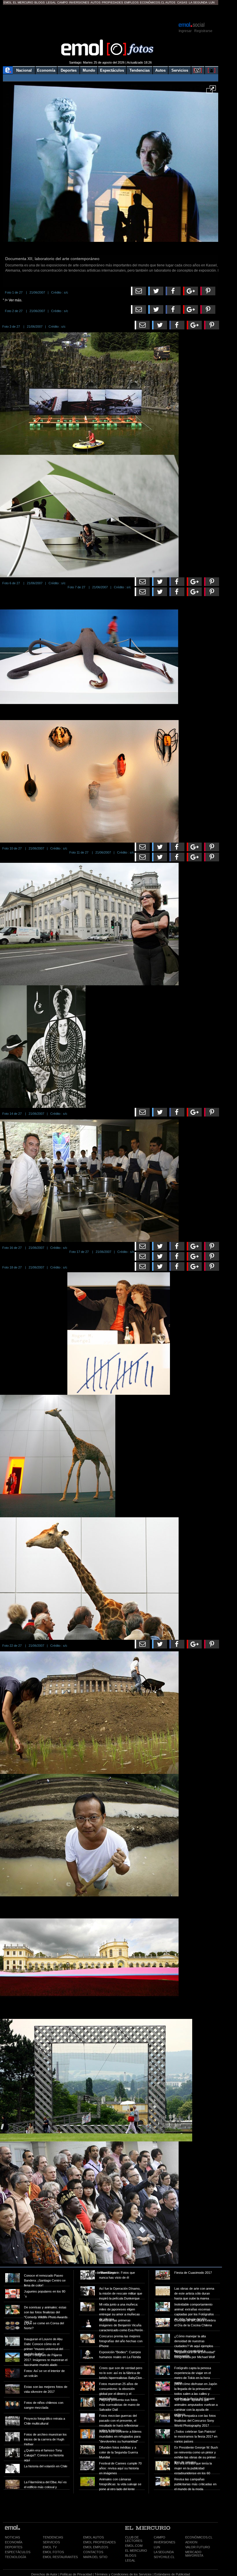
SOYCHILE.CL (164, 2557)
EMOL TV (50, 2547)
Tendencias (140, 70)
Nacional (24, 70)
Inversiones (79, 2)
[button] (211, 91)
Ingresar (185, 31)
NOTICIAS (12, 2537)
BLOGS (131, 2555)
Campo (63, 2)
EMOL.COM (134, 2546)
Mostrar (111, 13)
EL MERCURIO (136, 2551)
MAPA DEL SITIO (95, 2557)
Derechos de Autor (44, 2574)
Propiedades (112, 2)
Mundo (89, 70)
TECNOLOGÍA (15, 2557)
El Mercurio (23, 2)
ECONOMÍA (14, 2542)
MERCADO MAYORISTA (194, 2554)
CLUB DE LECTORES (134, 2539)
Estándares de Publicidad (172, 2574)
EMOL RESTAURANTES (60, 2557)
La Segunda (198, 2)
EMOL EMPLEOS (96, 2547)
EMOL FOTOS (53, 2552)
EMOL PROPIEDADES (99, 2542)
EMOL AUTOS (93, 2537)
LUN (157, 2547)
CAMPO (160, 2537)
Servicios (180, 70)
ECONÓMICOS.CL (199, 2537)
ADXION (191, 2542)
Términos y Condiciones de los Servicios (123, 2574)
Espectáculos (112, 70)
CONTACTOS (93, 2552)
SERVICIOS (51, 2542)
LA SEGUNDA (164, 2552)
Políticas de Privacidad (76, 2574)
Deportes (69, 70)
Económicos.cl (152, 2)
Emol (8, 2)
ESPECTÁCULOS (18, 2552)
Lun (212, 2)
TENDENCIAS (53, 2537)
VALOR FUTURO (198, 2547)
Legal (51, 2)
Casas (182, 2)
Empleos (132, 2)
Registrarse (203, 31)
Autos (96, 2)
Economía (46, 70)
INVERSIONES (164, 2542)
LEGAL (130, 2560)
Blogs (40, 2)
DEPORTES (14, 2547)
